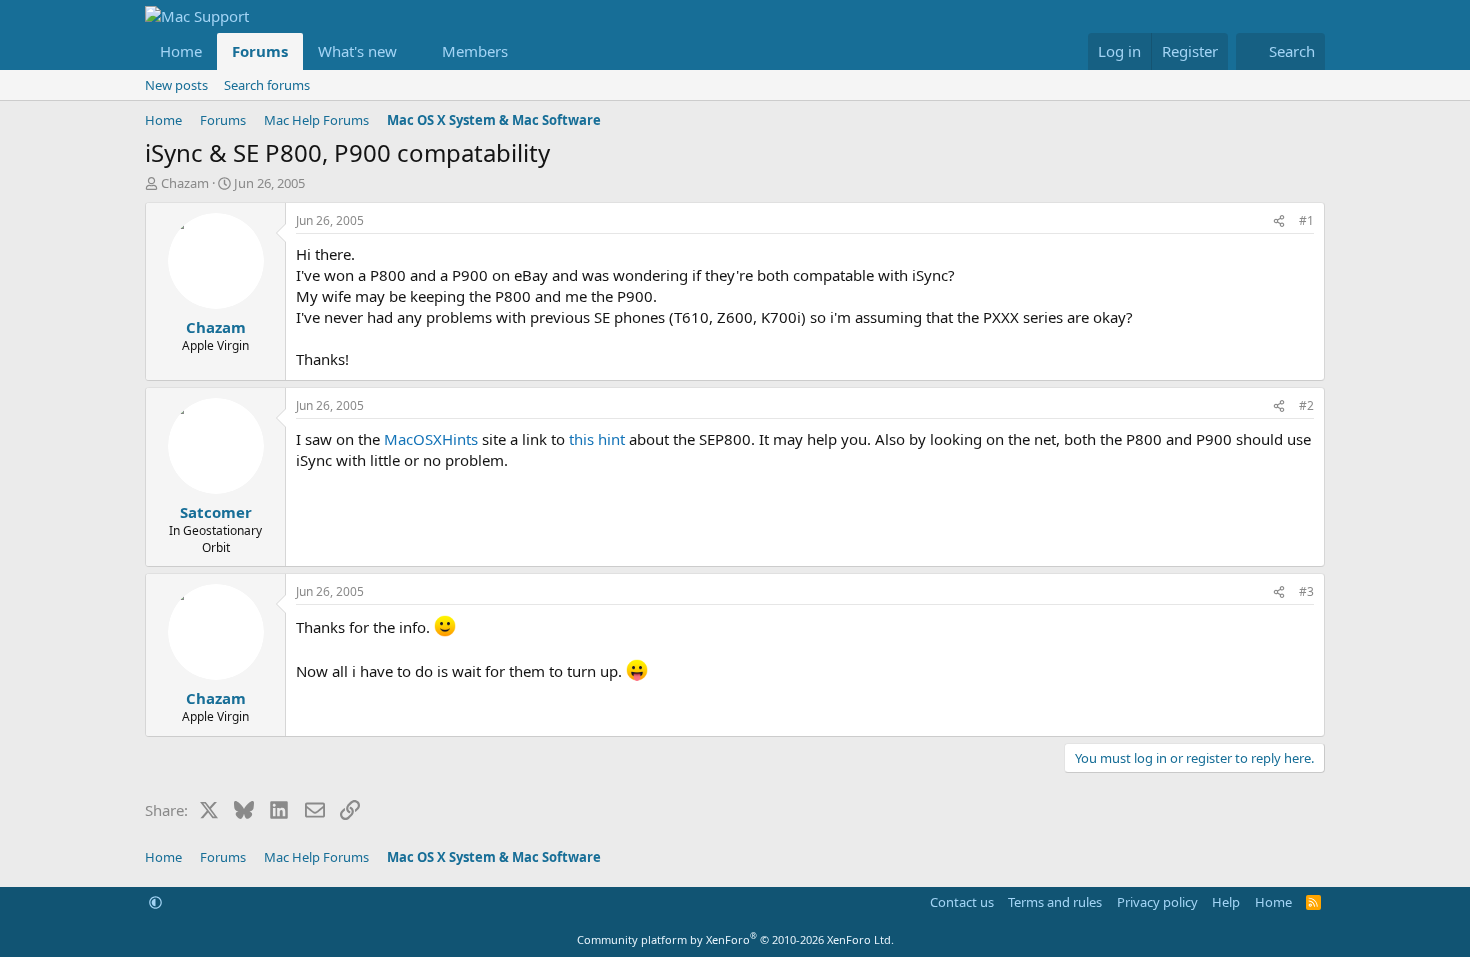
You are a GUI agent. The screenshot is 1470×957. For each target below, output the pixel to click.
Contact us (962, 902)
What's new (357, 51)
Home (181, 51)
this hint (597, 439)
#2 (1306, 405)
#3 (1306, 591)
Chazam (185, 183)
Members (475, 51)
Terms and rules (1055, 902)
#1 (1306, 220)
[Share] (1279, 221)
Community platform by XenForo (735, 939)
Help (1226, 902)
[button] (413, 51)
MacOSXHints (431, 439)
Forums (260, 51)
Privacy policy (1157, 902)
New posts (176, 85)
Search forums (267, 85)
